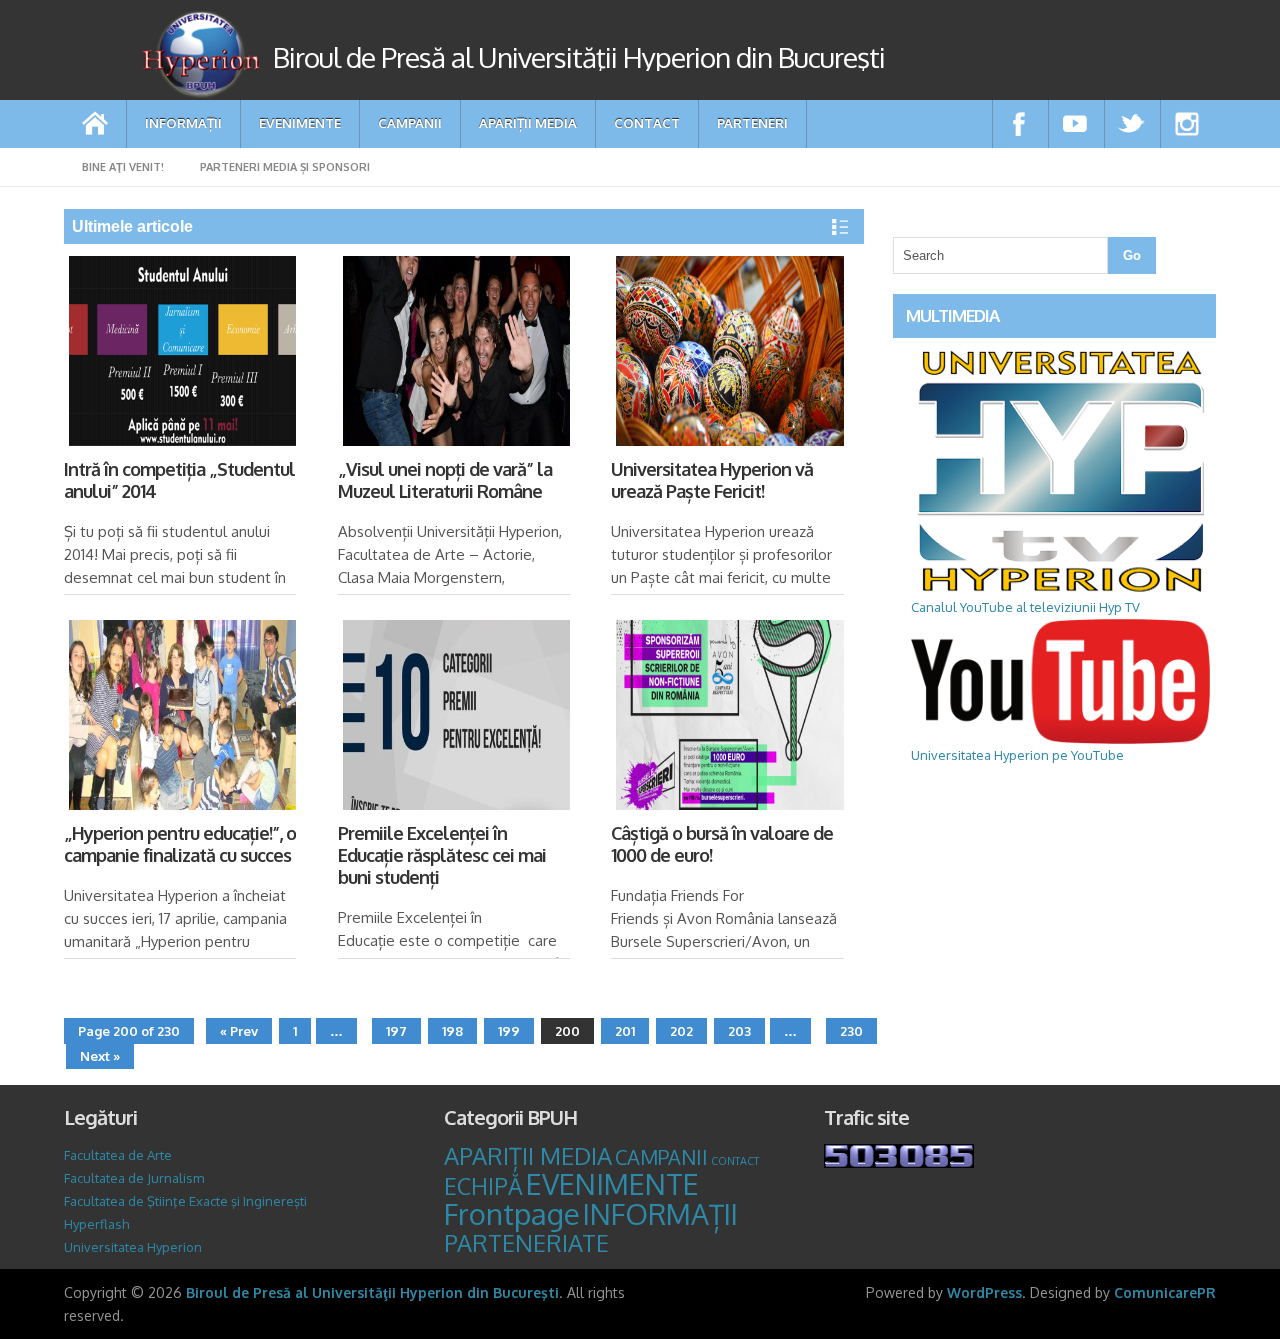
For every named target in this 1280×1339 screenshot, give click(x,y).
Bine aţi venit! (123, 167)
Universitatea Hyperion (133, 1247)
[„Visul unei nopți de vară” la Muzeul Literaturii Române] (454, 355)
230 (851, 1031)
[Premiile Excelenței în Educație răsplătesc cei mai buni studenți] (454, 718)
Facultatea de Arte (118, 1155)
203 (739, 1031)
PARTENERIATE (526, 1243)
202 (681, 1031)
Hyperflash (96, 1224)
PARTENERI (752, 122)
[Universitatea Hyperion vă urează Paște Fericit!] (727, 355)
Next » (100, 1056)
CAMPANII (410, 122)
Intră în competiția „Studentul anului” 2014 (179, 480)
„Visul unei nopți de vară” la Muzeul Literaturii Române (445, 480)
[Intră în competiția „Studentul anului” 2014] (180, 355)
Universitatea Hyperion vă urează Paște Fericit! (712, 480)
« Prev (239, 1031)
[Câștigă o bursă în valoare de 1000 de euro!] (727, 718)
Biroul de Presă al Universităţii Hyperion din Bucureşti (372, 1292)
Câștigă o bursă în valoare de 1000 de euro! (722, 844)
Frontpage (512, 1213)
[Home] (95, 124)
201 (625, 1031)
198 (452, 1031)
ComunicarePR (1165, 1292)
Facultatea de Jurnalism (134, 1178)
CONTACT (647, 122)
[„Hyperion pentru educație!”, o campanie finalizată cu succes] (180, 718)
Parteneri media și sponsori (285, 167)
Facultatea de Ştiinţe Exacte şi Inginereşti (185, 1201)
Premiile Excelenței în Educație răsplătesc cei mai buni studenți (442, 855)
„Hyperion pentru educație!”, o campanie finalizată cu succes (180, 844)
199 (509, 1031)
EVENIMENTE (300, 122)
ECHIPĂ (483, 1185)
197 (396, 1031)
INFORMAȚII (183, 122)
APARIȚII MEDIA (528, 122)
